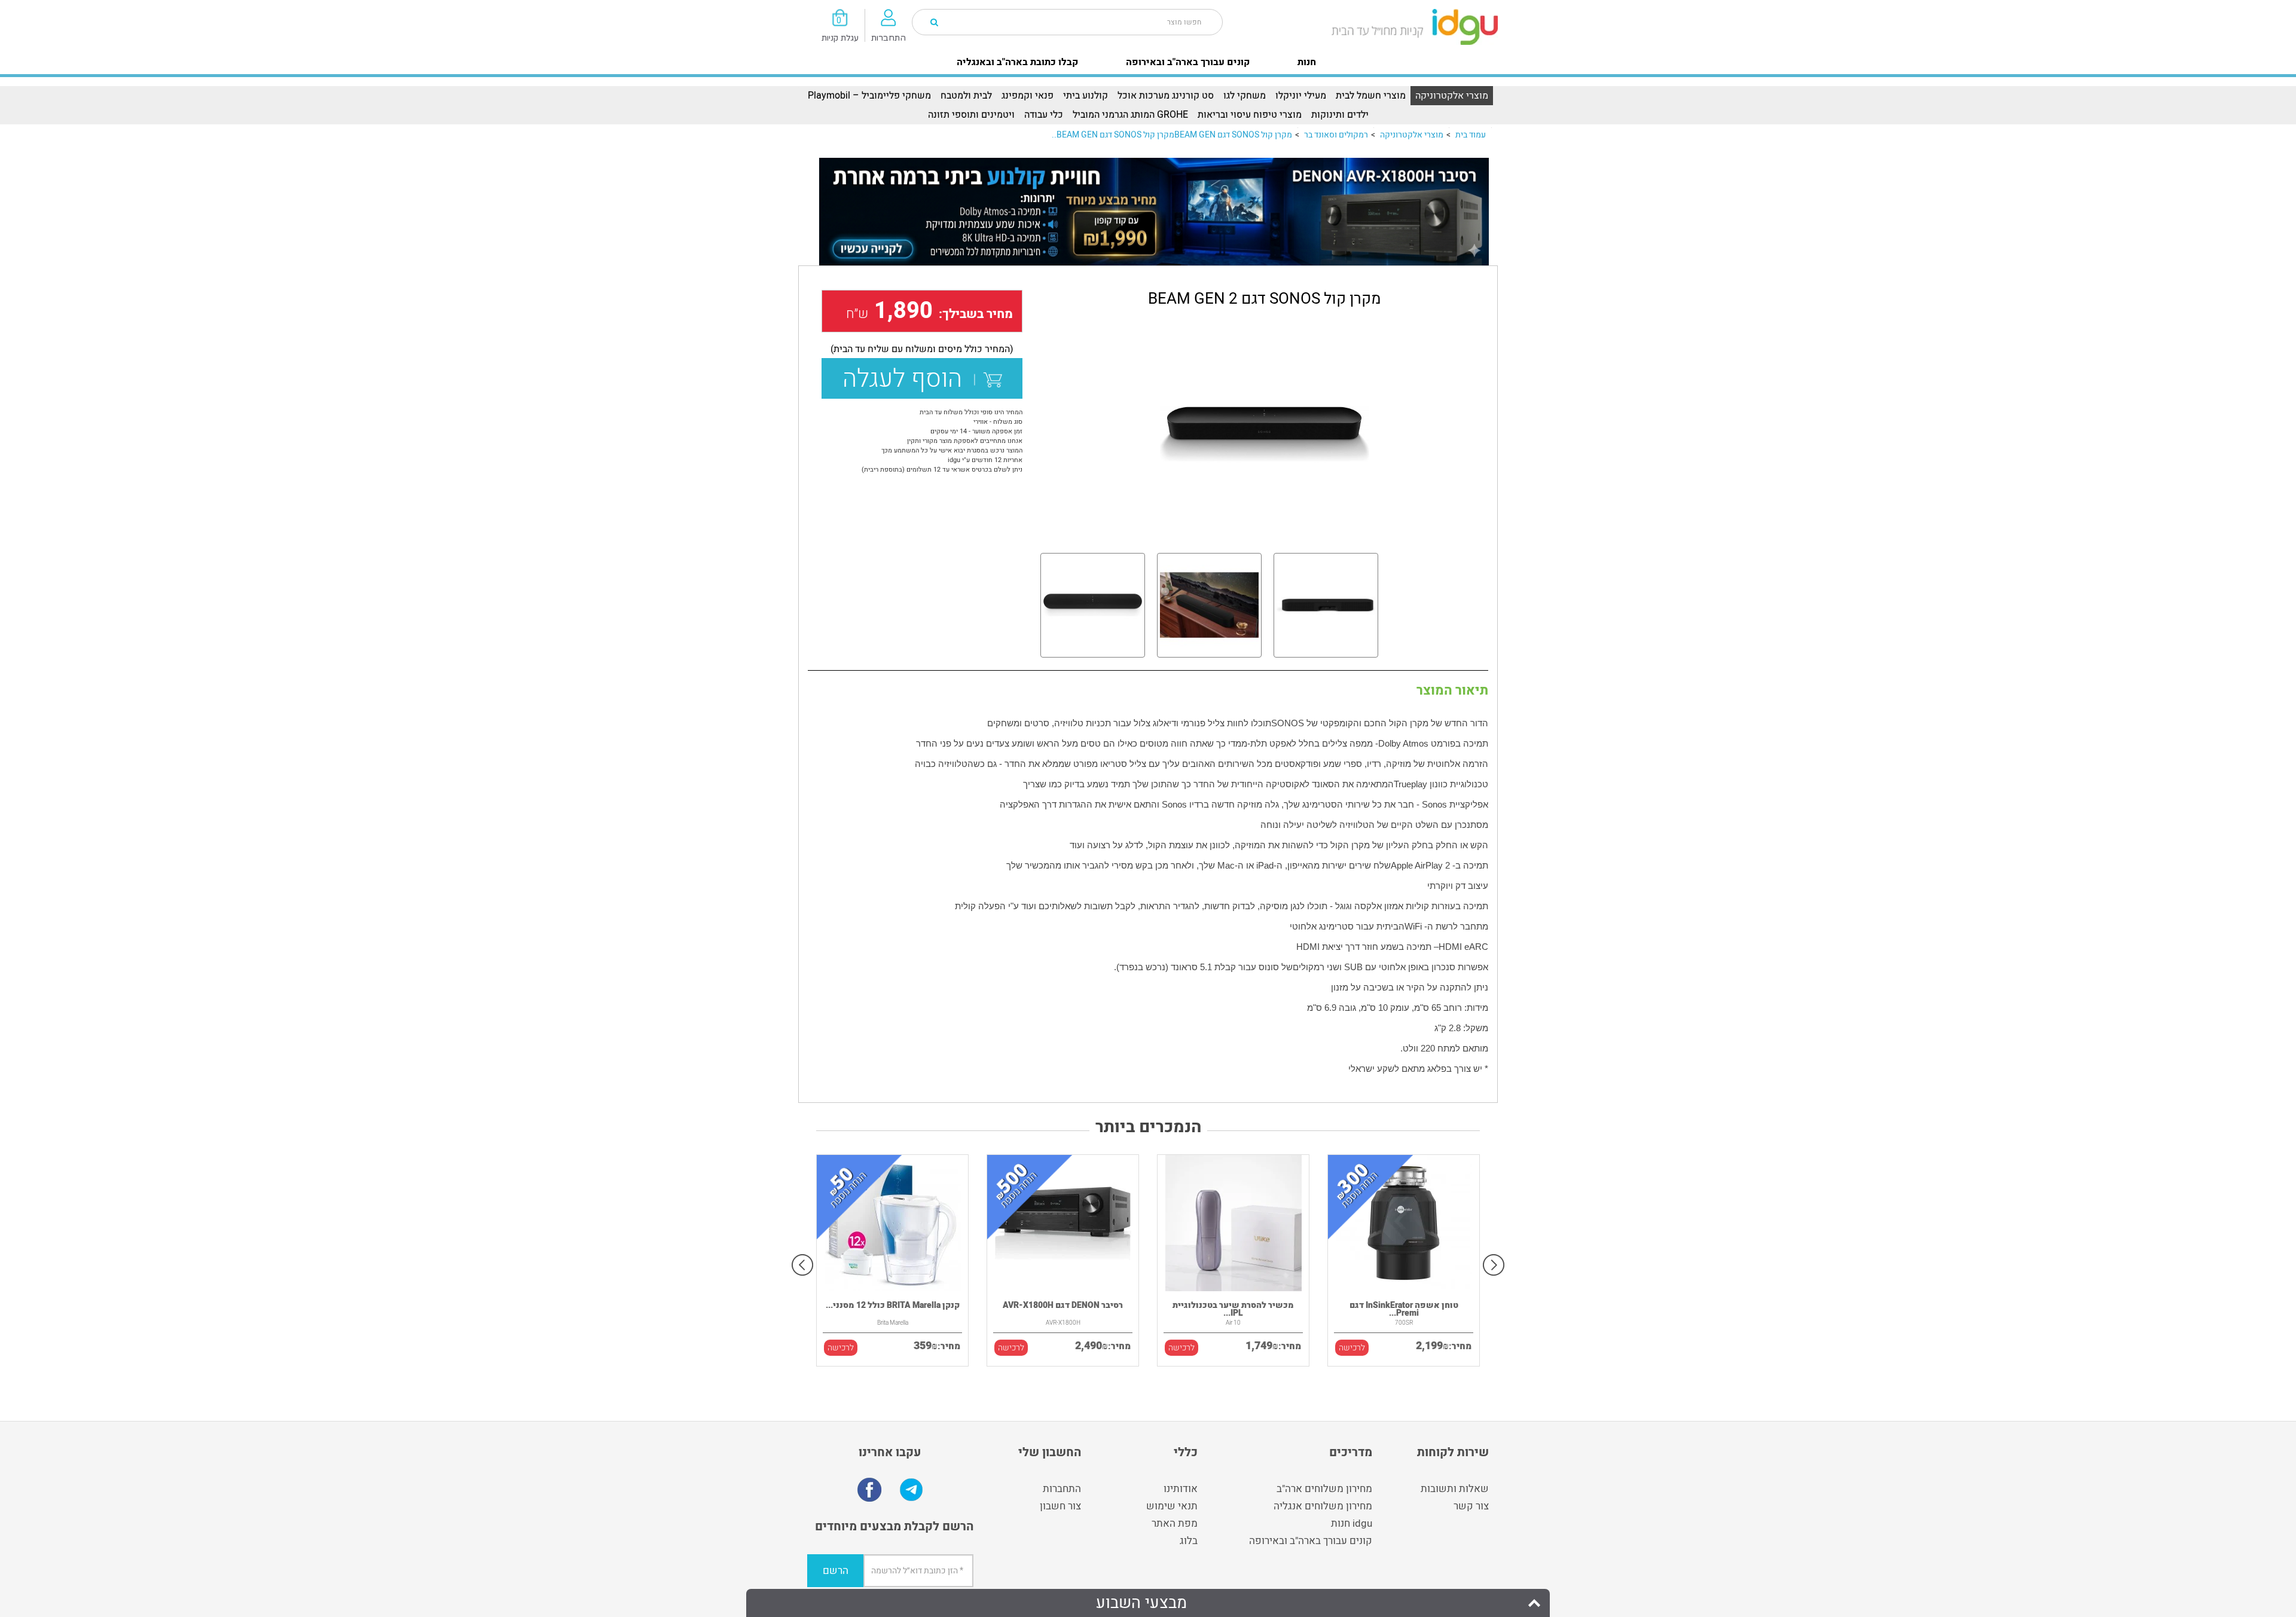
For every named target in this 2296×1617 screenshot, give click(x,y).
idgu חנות (1352, 1523)
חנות (1307, 62)
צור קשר (1471, 1506)
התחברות (1062, 1489)
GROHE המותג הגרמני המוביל (1130, 115)
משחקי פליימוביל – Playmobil (869, 96)
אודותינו (1181, 1489)
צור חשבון (1060, 1506)
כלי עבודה (1044, 115)
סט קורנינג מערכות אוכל (1166, 96)
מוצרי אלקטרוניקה (1452, 96)
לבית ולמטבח (966, 96)
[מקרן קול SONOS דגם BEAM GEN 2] (1264, 434)
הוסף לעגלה (908, 379)
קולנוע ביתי (1086, 96)
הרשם (836, 1571)
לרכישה (841, 1348)
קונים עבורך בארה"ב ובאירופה (1188, 62)
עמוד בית (1471, 135)
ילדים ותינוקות (1340, 115)
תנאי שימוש (1172, 1506)
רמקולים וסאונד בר (1336, 135)
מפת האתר (1175, 1523)
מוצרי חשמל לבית (1371, 96)
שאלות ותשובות (1455, 1489)
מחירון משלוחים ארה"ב (1324, 1489)
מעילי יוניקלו (1301, 96)
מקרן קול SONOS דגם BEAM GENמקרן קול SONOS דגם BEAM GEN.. (1172, 135)
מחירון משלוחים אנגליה (1323, 1506)
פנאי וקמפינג (1028, 96)
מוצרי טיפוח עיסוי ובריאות (1250, 115)
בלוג (1189, 1541)
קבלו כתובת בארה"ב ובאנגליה (1017, 62)
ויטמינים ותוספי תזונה (971, 115)
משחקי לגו (1245, 96)
